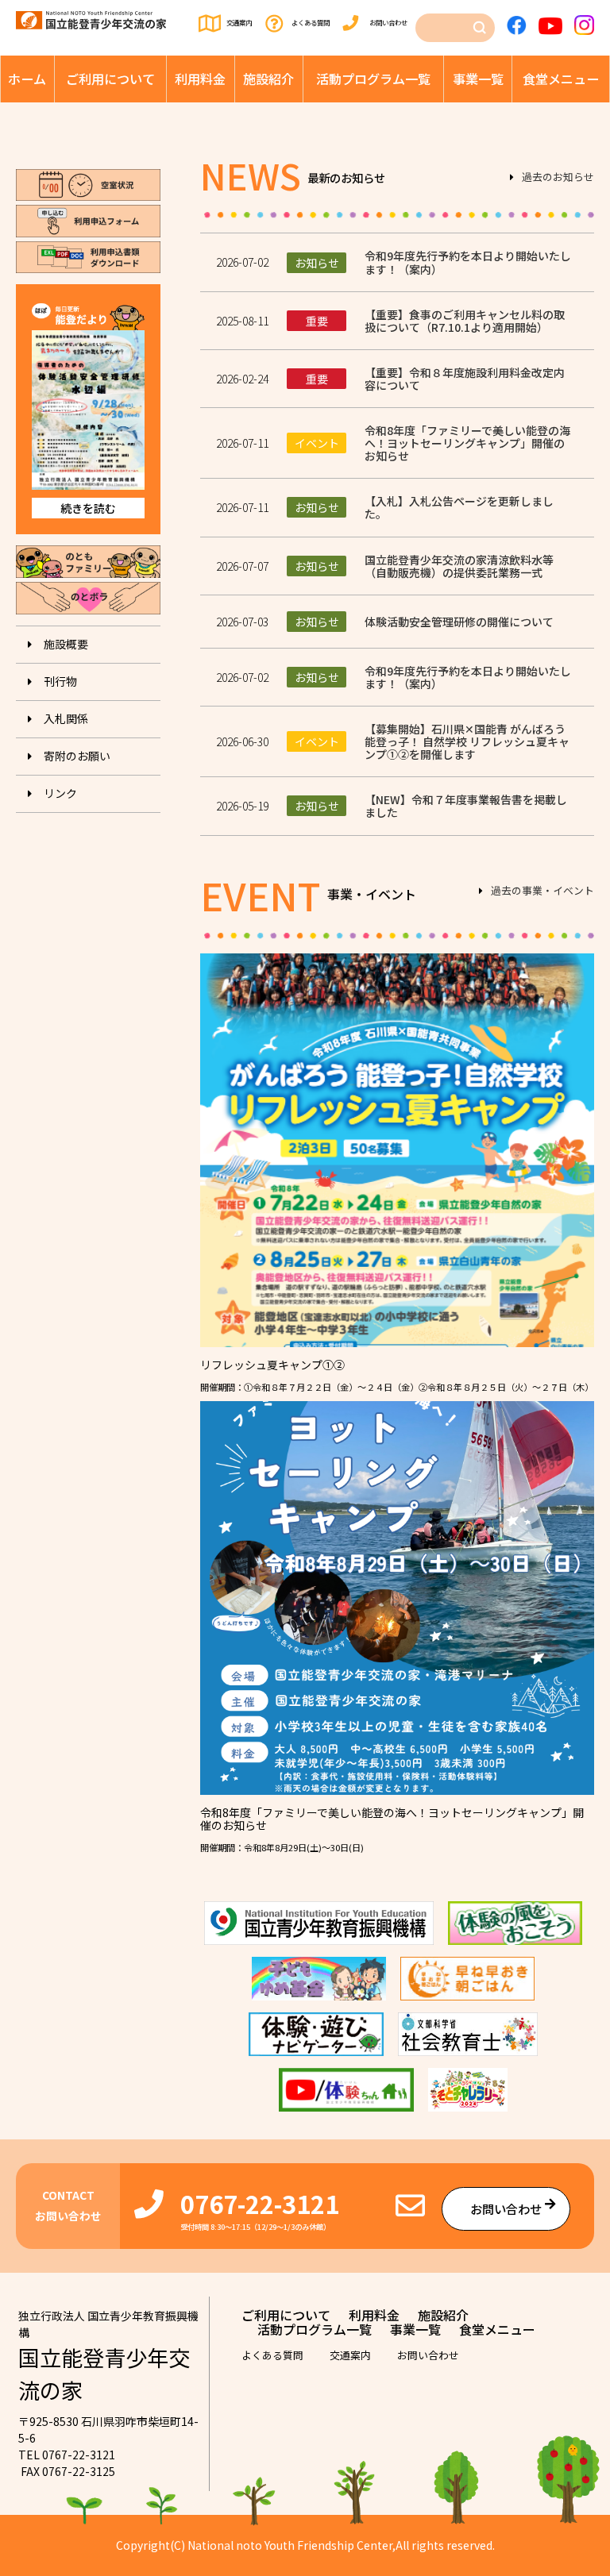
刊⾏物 (60, 681)
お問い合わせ (388, 22)
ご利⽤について (110, 79)
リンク (60, 793)
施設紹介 (268, 79)
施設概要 (66, 644)
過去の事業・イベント (542, 891)
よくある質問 (311, 22)
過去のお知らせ (558, 178)
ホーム (27, 79)
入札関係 (66, 718)
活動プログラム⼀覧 (373, 79)
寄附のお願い (77, 756)
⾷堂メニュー (561, 79)
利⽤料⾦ (200, 79)
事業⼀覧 (478, 79)
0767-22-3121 (260, 2203)
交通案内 (239, 22)
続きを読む (88, 508)
